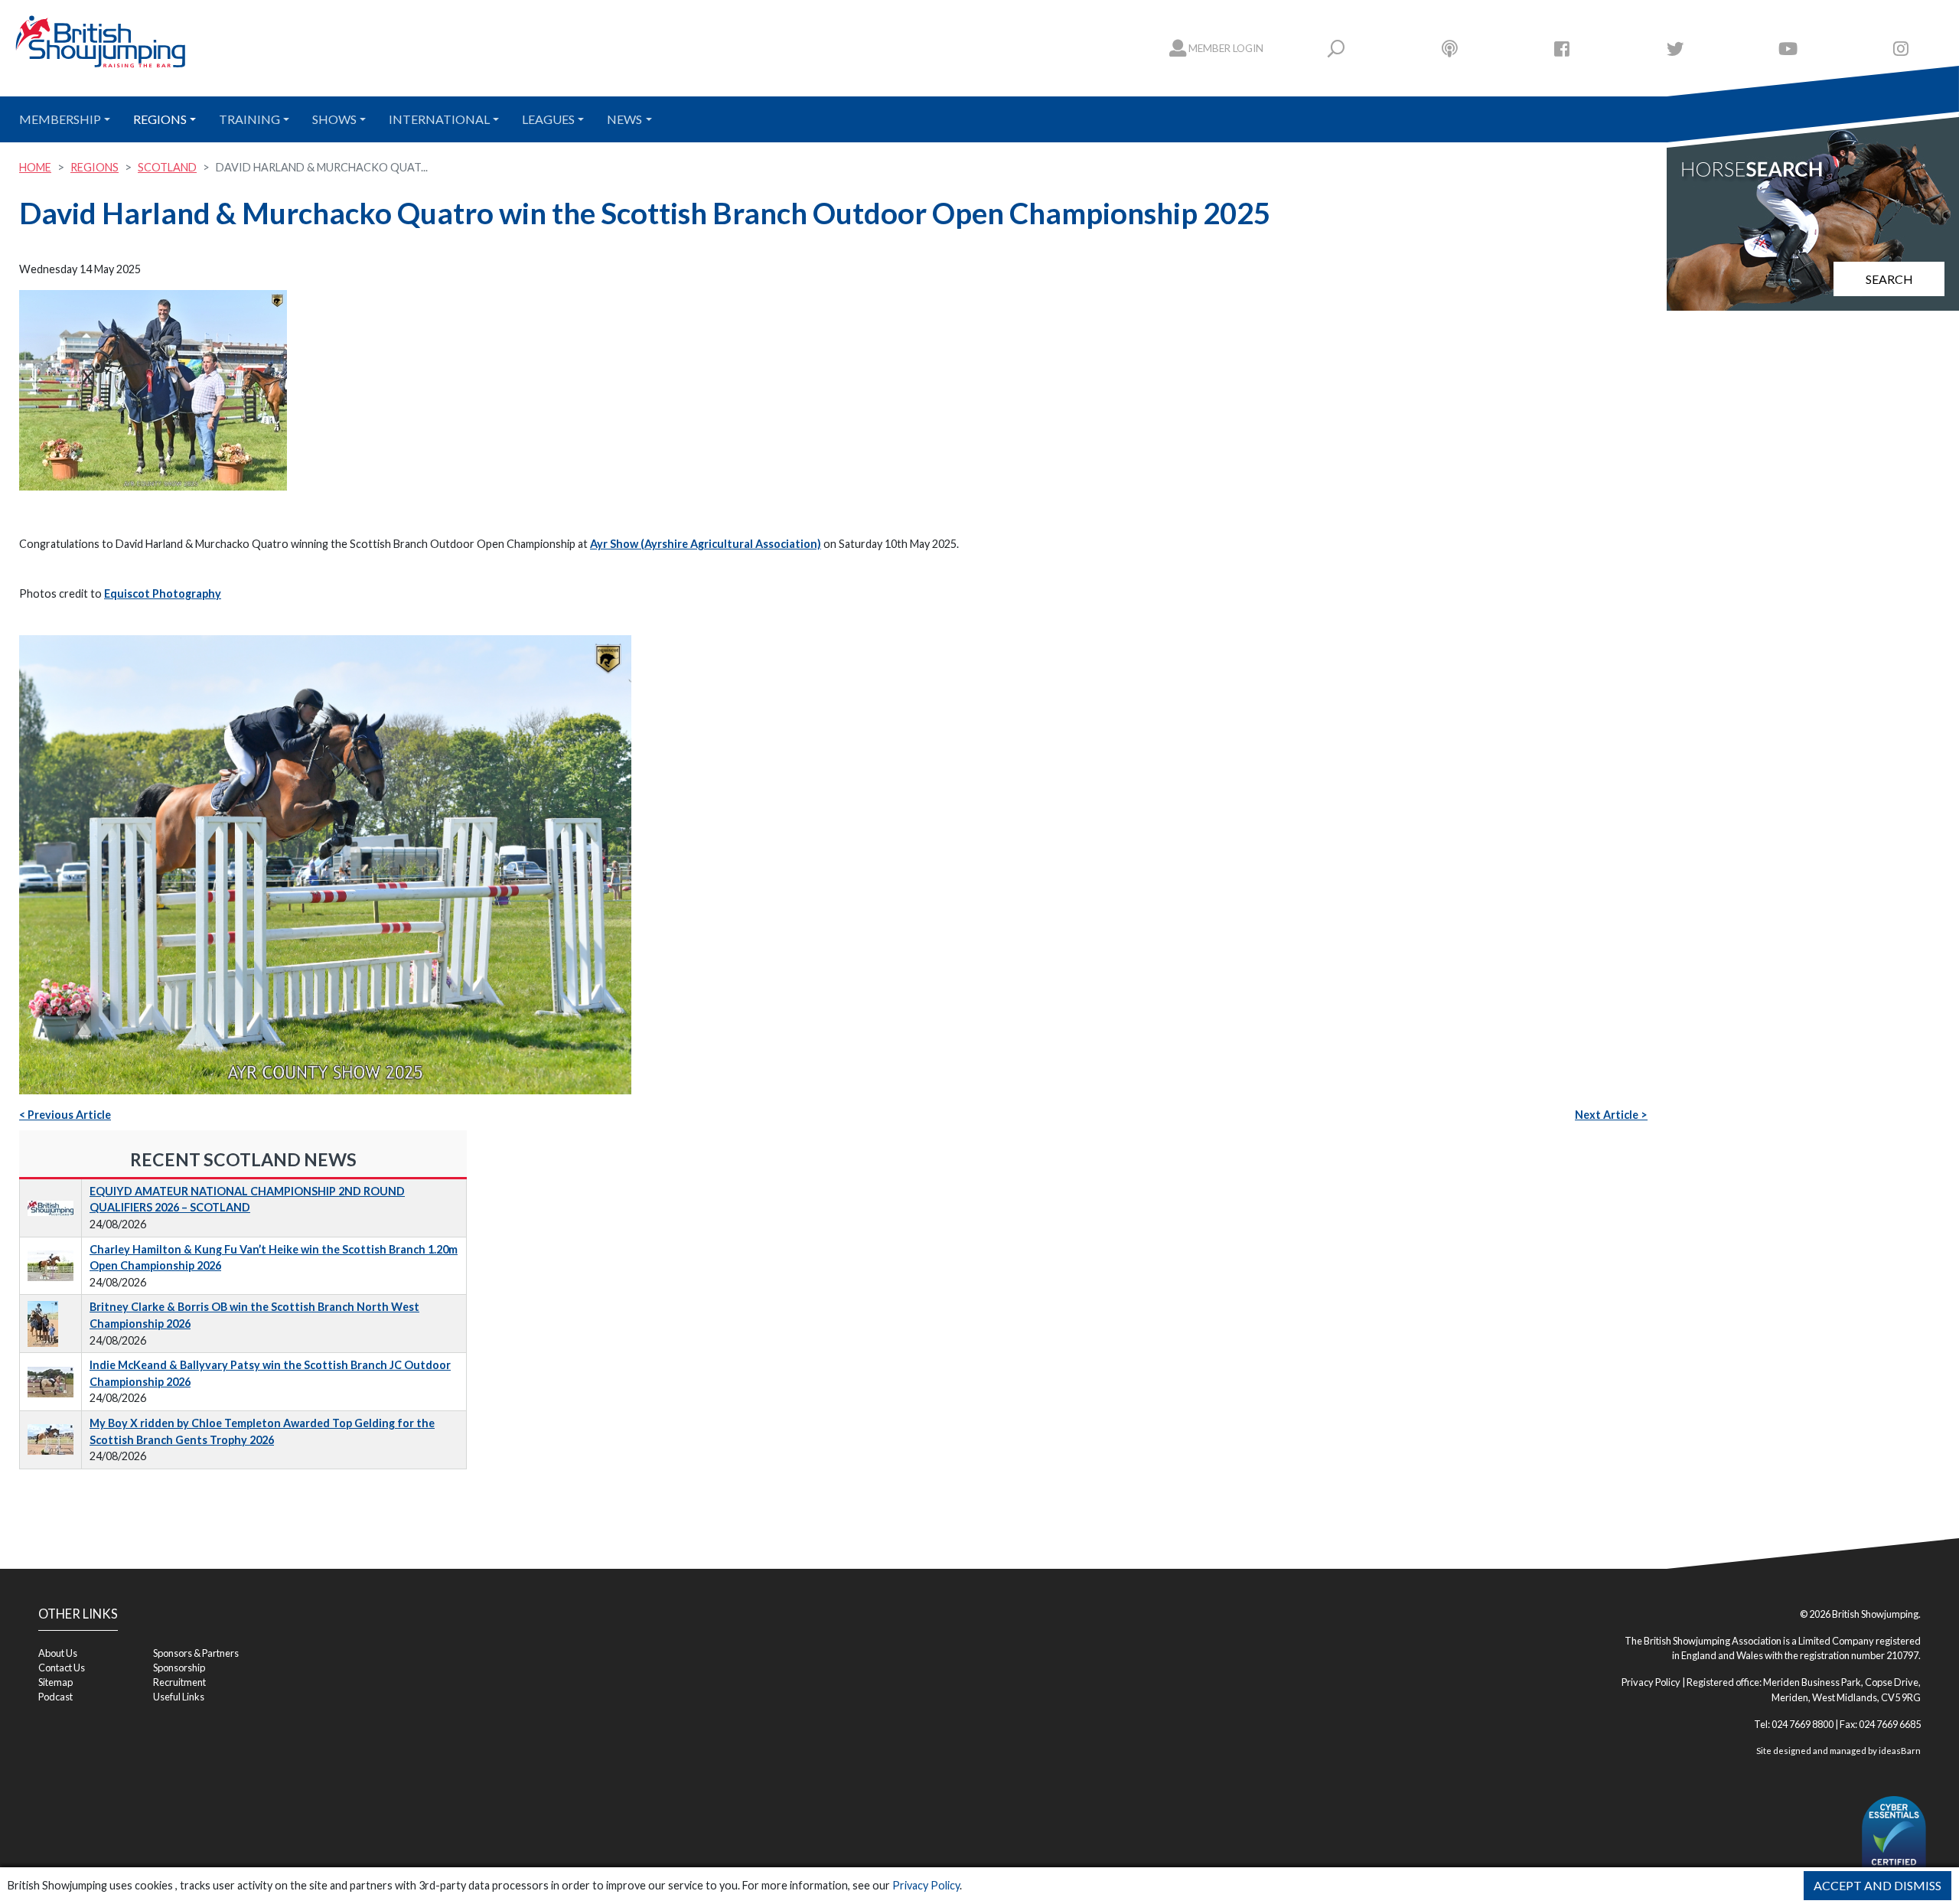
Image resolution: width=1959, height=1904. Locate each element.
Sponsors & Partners (196, 1653)
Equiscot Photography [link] (163, 593)
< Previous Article (65, 1115)
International (439, 119)
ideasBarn (1900, 1751)
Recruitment (179, 1682)
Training (249, 119)
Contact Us (62, 1668)
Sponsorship (179, 1668)
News (624, 119)
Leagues (548, 119)
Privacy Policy (926, 1885)
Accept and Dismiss (1878, 1885)
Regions (160, 119)
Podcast (55, 1697)
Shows (334, 119)
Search (1889, 279)
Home (35, 167)
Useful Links (179, 1697)
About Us (58, 1653)
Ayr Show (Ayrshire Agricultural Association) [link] (706, 544)
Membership (60, 119)
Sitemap (55, 1682)
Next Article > (1611, 1115)
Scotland (167, 167)
